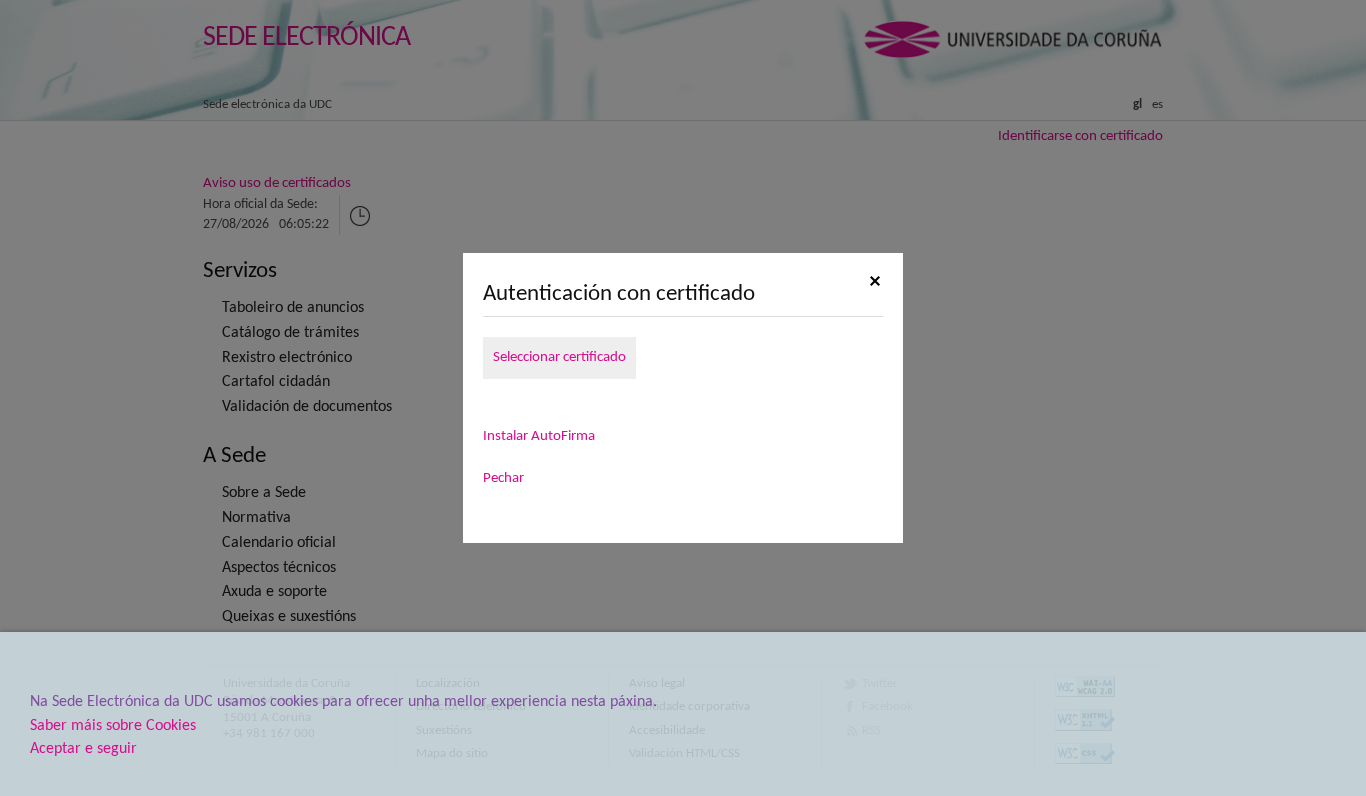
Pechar (503, 478)
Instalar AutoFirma (539, 436)
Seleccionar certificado (559, 357)
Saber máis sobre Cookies (113, 726)
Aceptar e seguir (83, 749)
